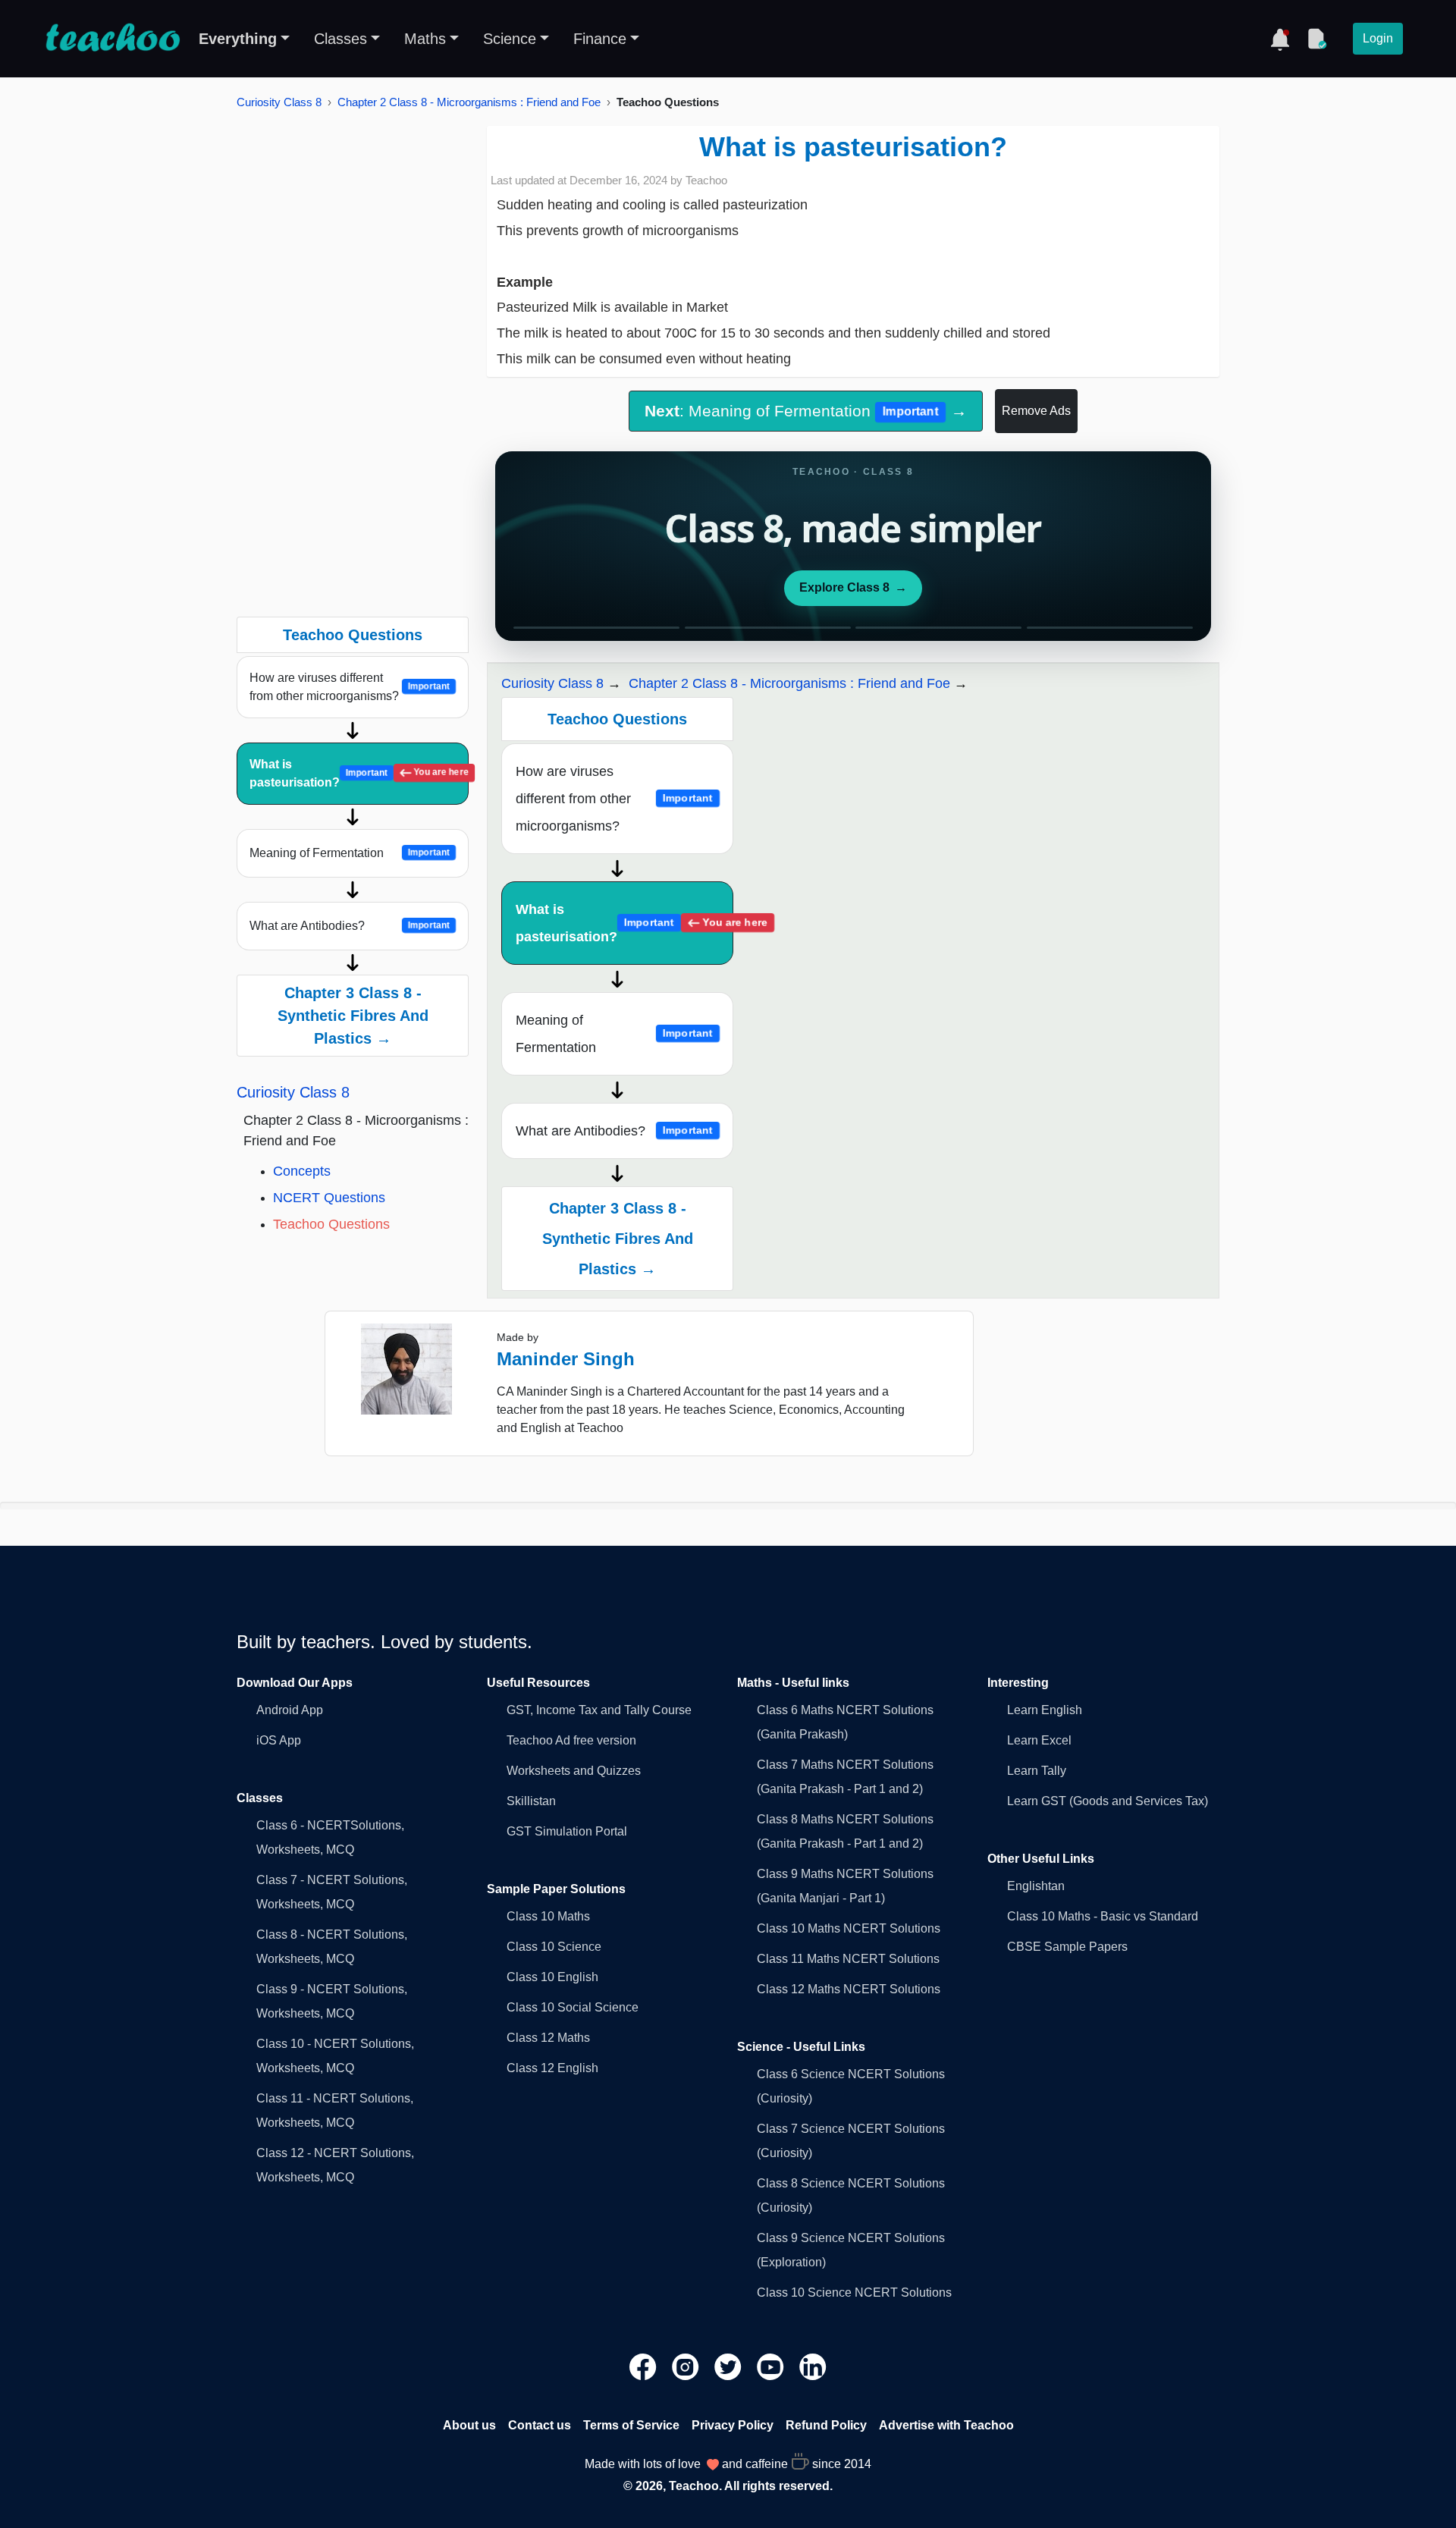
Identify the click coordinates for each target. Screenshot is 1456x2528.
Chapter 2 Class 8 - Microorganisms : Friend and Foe (469, 102)
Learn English (1045, 1710)
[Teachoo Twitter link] (730, 2366)
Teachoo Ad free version (571, 1740)
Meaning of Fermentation (350, 853)
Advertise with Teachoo (946, 2425)
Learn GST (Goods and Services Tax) (1108, 1801)
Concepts (302, 1171)
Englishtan (1036, 1886)
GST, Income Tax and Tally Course (599, 1710)
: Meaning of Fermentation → (805, 411)
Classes (340, 39)
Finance (600, 39)
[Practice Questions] (1316, 39)
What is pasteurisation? (359, 773)
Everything (238, 39)
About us (469, 2425)
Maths (425, 39)
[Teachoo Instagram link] (687, 2366)
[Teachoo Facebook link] (645, 2366)
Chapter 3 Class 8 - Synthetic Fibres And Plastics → (353, 1016)
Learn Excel (1039, 1740)
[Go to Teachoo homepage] (112, 39)
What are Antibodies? (350, 926)
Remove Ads (1036, 411)
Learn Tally (1037, 1771)
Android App (290, 1710)
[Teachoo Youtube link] (772, 2366)
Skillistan (531, 1801)
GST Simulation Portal (567, 1831)
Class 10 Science (554, 1947)
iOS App (279, 1740)
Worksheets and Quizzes (574, 1771)
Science (510, 39)
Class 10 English (552, 1977)
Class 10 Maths (548, 1916)
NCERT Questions (329, 1198)
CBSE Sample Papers (1067, 1947)
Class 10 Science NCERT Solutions (854, 2292)
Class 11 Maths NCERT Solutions (848, 1959)
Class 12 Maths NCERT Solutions (849, 1989)
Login (1378, 38)
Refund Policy (826, 2425)
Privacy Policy (733, 2425)
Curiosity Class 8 (279, 102)
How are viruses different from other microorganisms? (350, 687)
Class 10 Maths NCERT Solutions (849, 1928)
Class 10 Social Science (573, 2007)
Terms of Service (631, 2425)
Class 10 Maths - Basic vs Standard (1103, 1916)
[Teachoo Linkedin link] (813, 2366)
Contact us (540, 2425)
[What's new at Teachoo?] (1280, 39)
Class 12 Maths (548, 2038)
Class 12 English (552, 2068)
